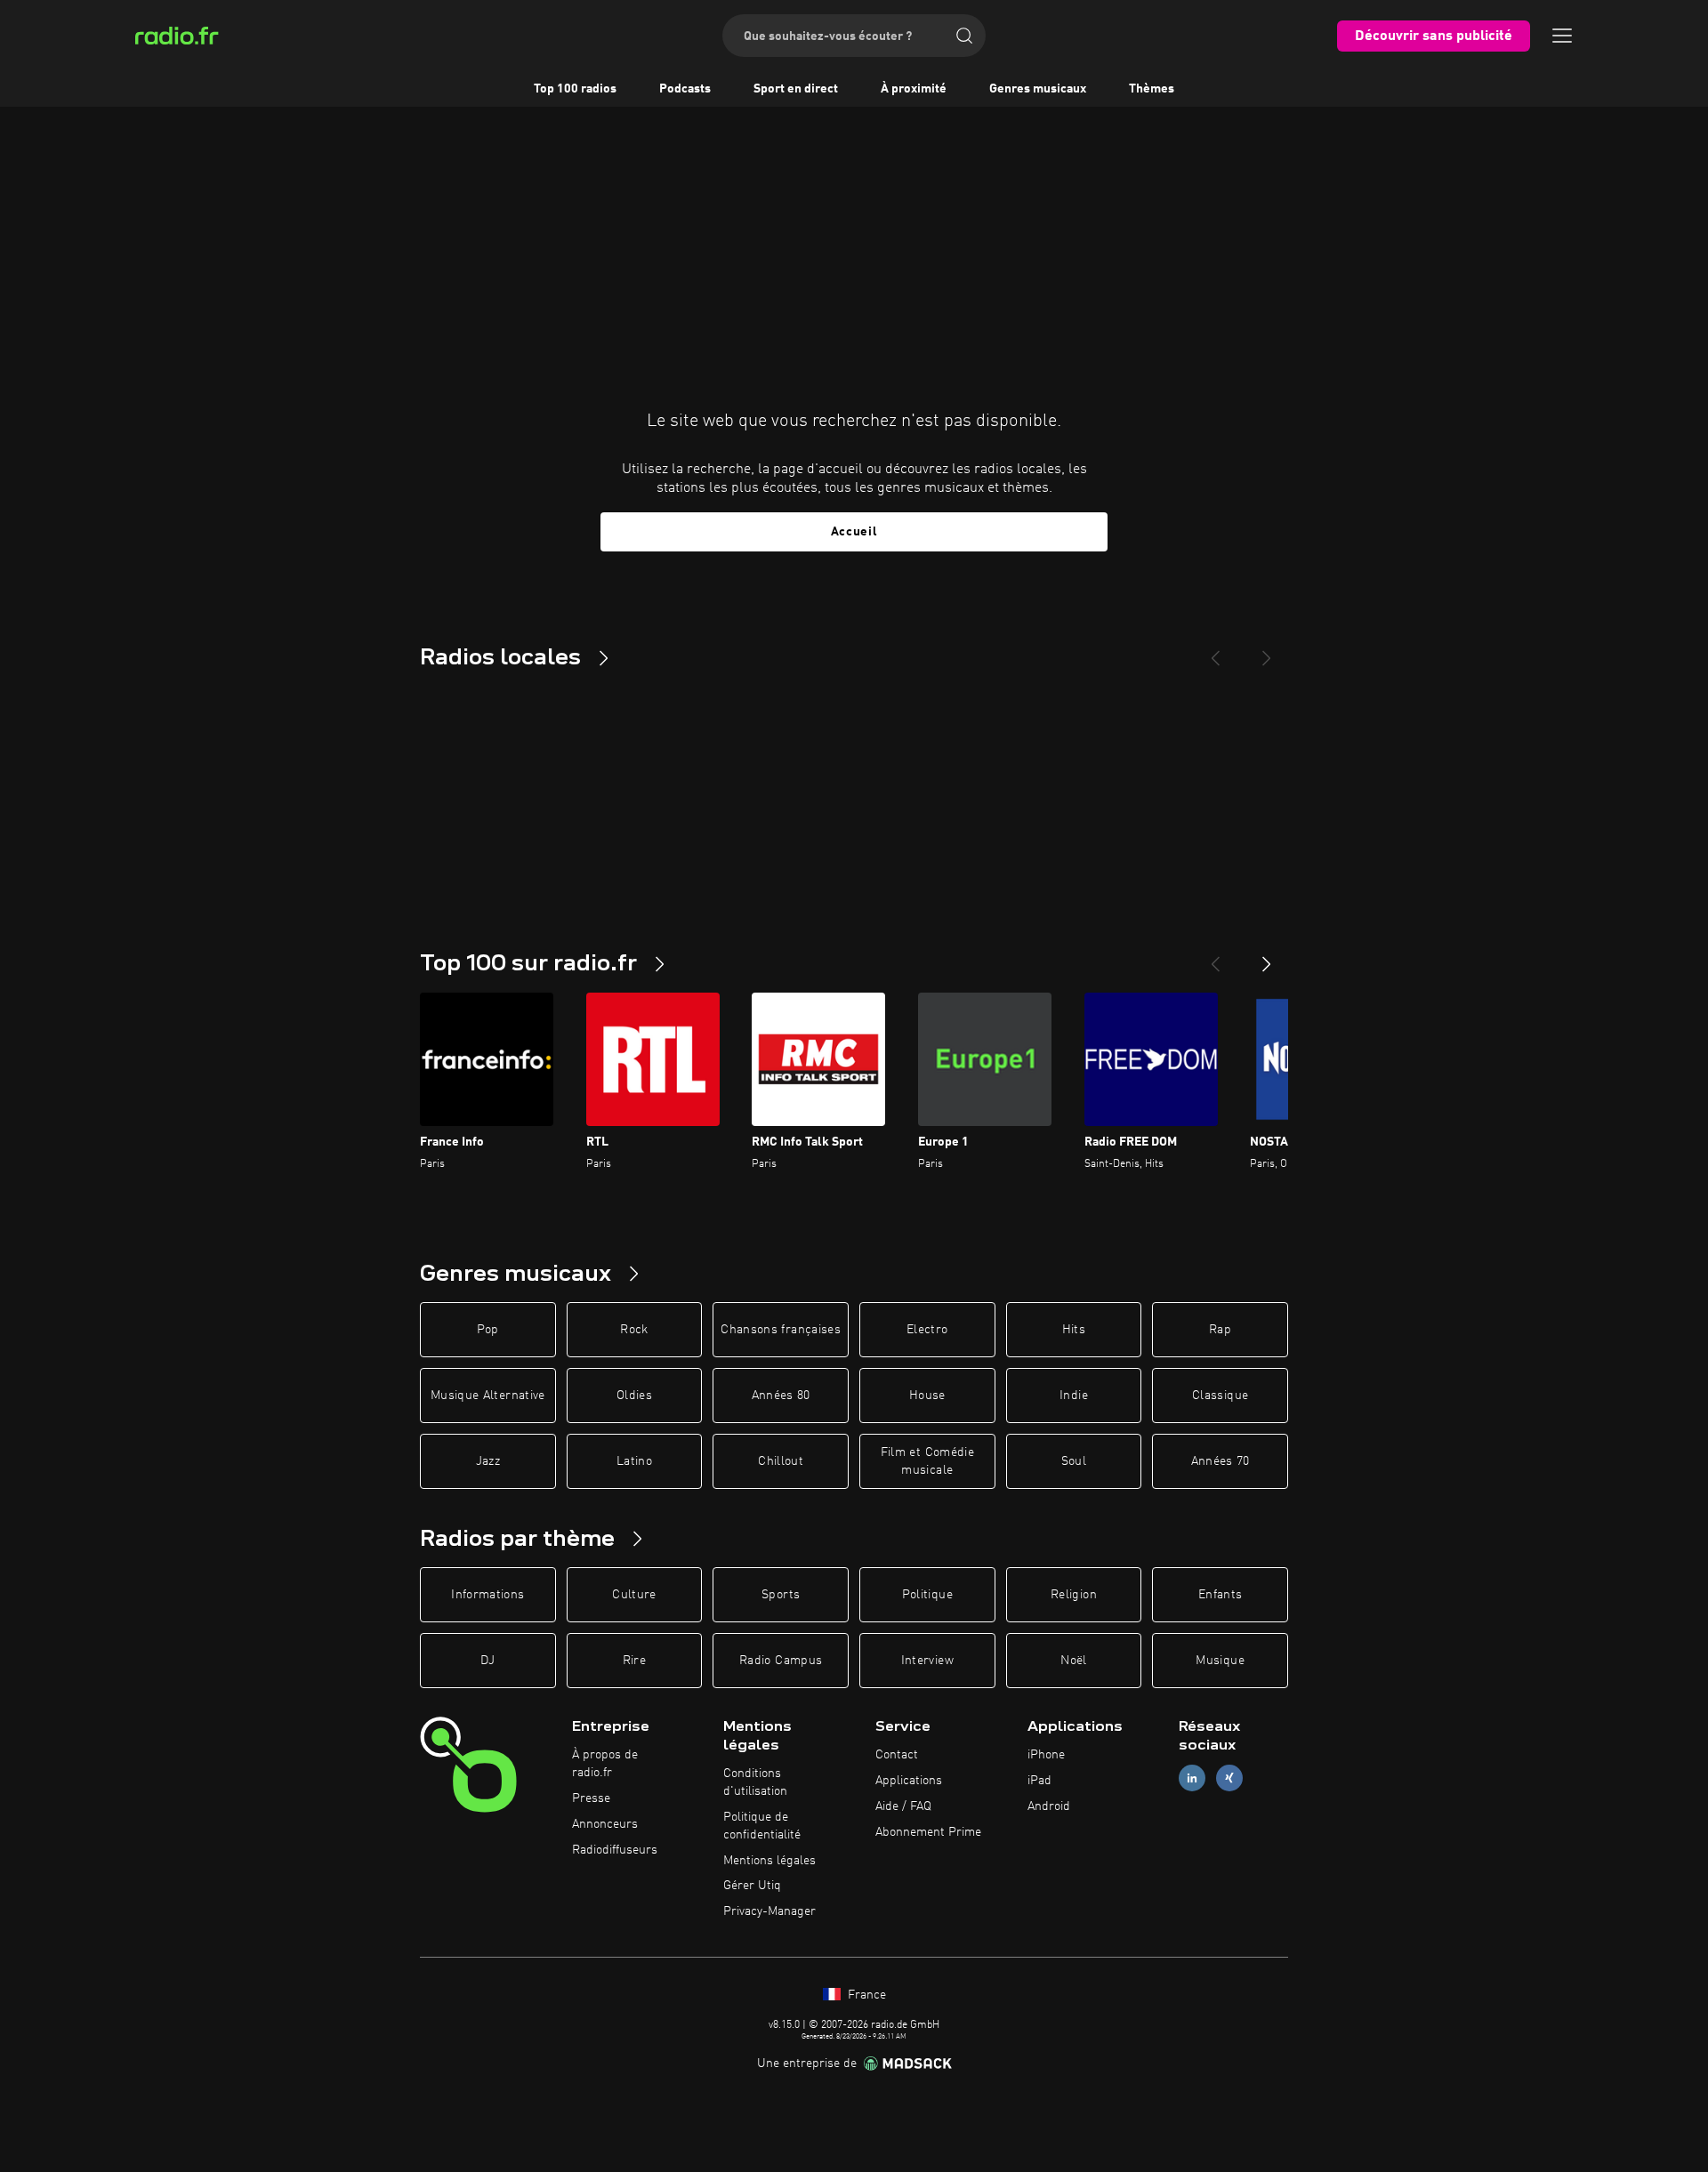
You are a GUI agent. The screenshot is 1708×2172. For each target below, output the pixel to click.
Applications (909, 1781)
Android (1049, 1806)
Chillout (781, 1461)
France (865, 1995)
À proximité (914, 89)
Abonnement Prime (928, 1832)
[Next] (1267, 651)
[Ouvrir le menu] (1562, 36)
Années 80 (781, 1396)
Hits (1074, 1330)
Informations (487, 1595)
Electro (927, 1330)
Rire (634, 1661)
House (927, 1396)
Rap (1220, 1330)
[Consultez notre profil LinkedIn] (1192, 1778)
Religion (1074, 1595)
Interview (927, 1661)
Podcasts (685, 89)
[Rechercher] (964, 36)
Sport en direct (796, 89)
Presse (591, 1798)
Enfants (1220, 1595)
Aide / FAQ (903, 1806)
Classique (1220, 1396)
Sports (781, 1595)
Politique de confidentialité (762, 1826)
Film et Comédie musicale (927, 1461)
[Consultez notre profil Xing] (1229, 1778)
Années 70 (1221, 1461)
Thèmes (1152, 89)
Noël (1073, 1661)
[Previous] (1215, 651)
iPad (1039, 1781)
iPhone (1046, 1755)
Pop (488, 1330)
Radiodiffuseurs (615, 1850)
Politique (927, 1595)
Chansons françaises (781, 1330)
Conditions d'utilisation (755, 1782)
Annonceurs (605, 1824)
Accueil (854, 532)
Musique (1220, 1661)
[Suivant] (1267, 957)
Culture (634, 1595)
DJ (487, 1661)
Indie (1074, 1396)
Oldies (634, 1396)
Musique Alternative (488, 1396)
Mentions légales (769, 1861)
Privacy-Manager (769, 1911)
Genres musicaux (1038, 89)
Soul (1074, 1461)
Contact (897, 1755)
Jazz (488, 1461)
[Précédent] (1215, 957)
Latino (634, 1461)
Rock (634, 1330)
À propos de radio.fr (605, 1764)
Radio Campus (781, 1661)
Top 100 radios (575, 89)
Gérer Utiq (752, 1886)
